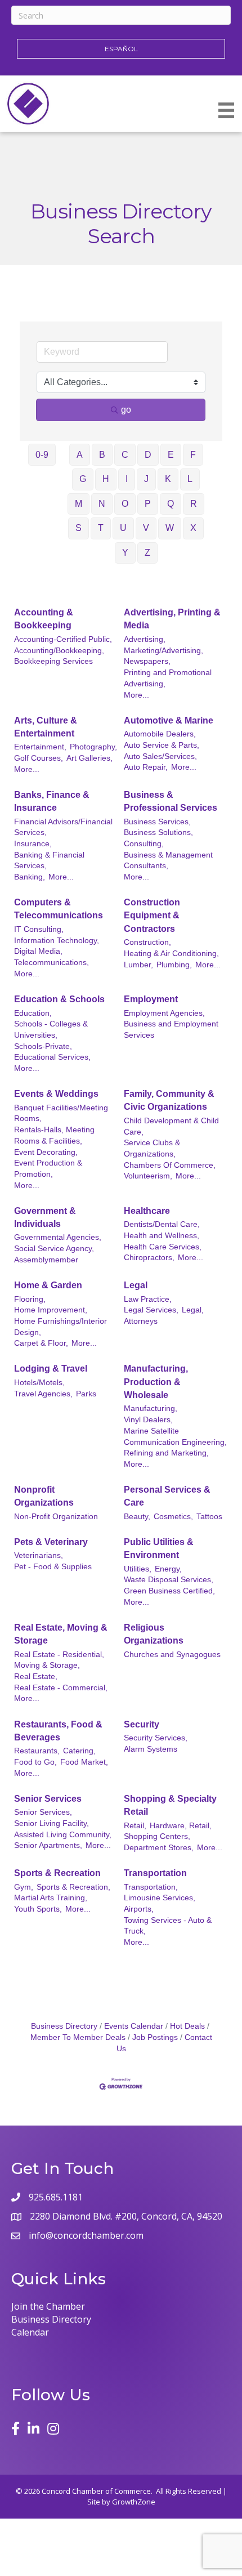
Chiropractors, (149, 1258)
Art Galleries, (89, 758)
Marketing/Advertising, (163, 651)
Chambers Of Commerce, (170, 1165)
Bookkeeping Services (53, 661)
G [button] (83, 479)
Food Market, (84, 1762)
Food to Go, (35, 1762)
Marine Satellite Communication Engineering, (175, 1437)
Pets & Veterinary (51, 1542)
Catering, (79, 1751)
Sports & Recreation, (73, 1887)
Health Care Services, (163, 1247)
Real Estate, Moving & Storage (61, 1634)
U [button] (123, 528)
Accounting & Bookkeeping (44, 619)
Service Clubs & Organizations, (152, 1148)
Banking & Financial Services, (49, 861)
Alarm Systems (151, 1749)
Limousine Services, (160, 1898)
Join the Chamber (48, 2306)
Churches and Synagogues (172, 1655)
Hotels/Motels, (39, 1383)
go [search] (126, 410)
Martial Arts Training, (51, 1898)
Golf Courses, (39, 758)
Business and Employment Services (171, 1030)
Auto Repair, (146, 767)
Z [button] (147, 553)
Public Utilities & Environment (159, 1548)
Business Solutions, (158, 832)
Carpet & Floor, (41, 1343)
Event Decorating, (46, 1152)
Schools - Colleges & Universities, (51, 1030)
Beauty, (137, 1517)
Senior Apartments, (48, 1845)
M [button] (79, 504)
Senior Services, (43, 1812)
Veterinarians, (39, 1555)
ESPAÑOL (121, 49)
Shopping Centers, (157, 1836)
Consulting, (144, 844)
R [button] (194, 504)
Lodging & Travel (51, 1369)
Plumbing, (174, 965)
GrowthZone (134, 2502)
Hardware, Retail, (181, 1826)
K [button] (168, 479)
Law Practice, (148, 1299)
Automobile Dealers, (160, 734)
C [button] (125, 455)
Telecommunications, (51, 963)
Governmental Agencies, (58, 1237)
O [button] (125, 504)
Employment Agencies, (164, 1013)
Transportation (155, 1873)
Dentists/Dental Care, (162, 1224)
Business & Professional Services (171, 801)
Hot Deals (187, 2026)
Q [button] (171, 504)
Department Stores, (159, 1848)
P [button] (148, 504)
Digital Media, (38, 951)
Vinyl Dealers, (148, 1420)
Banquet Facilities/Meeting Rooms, (61, 1113)
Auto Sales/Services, (160, 756)
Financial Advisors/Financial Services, (63, 827)
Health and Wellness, (162, 1236)
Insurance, (33, 844)
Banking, (30, 877)
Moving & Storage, (47, 1665)
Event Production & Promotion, (48, 1169)
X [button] (193, 528)
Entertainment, (40, 747)
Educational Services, (52, 1057)
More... (136, 695)
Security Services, (156, 1738)
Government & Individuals (45, 1217)
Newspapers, (147, 661)
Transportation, (151, 1887)
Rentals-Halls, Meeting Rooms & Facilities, (54, 1135)
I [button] (127, 479)
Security (142, 1724)
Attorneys (141, 1321)
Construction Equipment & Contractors (152, 915)
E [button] (171, 455)
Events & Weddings (56, 1094)
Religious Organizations (154, 1634)
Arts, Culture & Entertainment (46, 727)
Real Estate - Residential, (59, 1655)
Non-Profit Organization (56, 1517)
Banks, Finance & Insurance (52, 801)
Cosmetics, (173, 1517)
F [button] (193, 455)
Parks (86, 1394)
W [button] (170, 528)
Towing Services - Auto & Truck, (168, 1926)
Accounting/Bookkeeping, (59, 651)
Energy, (168, 1569)
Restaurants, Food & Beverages (58, 1731)
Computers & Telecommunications (59, 909)
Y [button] (125, 553)
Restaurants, (37, 1751)
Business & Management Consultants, (168, 861)
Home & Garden (48, 1285)
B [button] (102, 455)
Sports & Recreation (57, 1873)
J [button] (146, 479)
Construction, (147, 942)
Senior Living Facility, (51, 1823)
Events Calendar (134, 2026)
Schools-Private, (43, 1046)
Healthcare (147, 1211)
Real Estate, (36, 1677)
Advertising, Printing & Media (172, 619)
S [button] (79, 528)
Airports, (139, 1909)
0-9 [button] (42, 455)
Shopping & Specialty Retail (170, 1805)
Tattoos (209, 1517)
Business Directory (64, 2026)
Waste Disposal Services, (169, 1580)
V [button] (146, 528)
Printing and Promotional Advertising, (168, 678)
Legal (136, 1285)
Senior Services (48, 1799)
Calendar (30, 2332)
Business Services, (157, 822)
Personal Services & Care (167, 1496)
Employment (151, 999)
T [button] (101, 528)
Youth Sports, (38, 1909)
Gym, (24, 1887)
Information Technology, (57, 941)
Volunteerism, (148, 1176)
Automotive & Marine (169, 720)
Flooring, (30, 1299)
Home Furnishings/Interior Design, (60, 1327)
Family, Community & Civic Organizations (169, 1100)
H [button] (106, 479)
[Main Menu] (226, 110)
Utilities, (138, 1569)
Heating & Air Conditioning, (171, 954)
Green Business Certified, (169, 1591)
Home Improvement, (51, 1310)
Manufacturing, (151, 1408)
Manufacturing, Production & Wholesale (156, 1381)
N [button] (102, 504)
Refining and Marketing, (166, 1453)
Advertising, (145, 639)
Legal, (193, 1310)
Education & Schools (59, 999)
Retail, (135, 1826)
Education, (33, 1013)
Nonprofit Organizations (44, 1496)
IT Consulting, (39, 929)
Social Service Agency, (54, 1249)
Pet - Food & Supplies (53, 1567)
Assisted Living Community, (63, 1835)
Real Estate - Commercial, (61, 1688)
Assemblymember (46, 1260)
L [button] (190, 479)
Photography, (93, 747)
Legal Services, (151, 1310)
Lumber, (138, 965)
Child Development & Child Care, (171, 1126)
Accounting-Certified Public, (63, 639)
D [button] (148, 455)
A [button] (80, 455)
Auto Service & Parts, (162, 745)
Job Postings (155, 2037)
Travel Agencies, (43, 1394)
